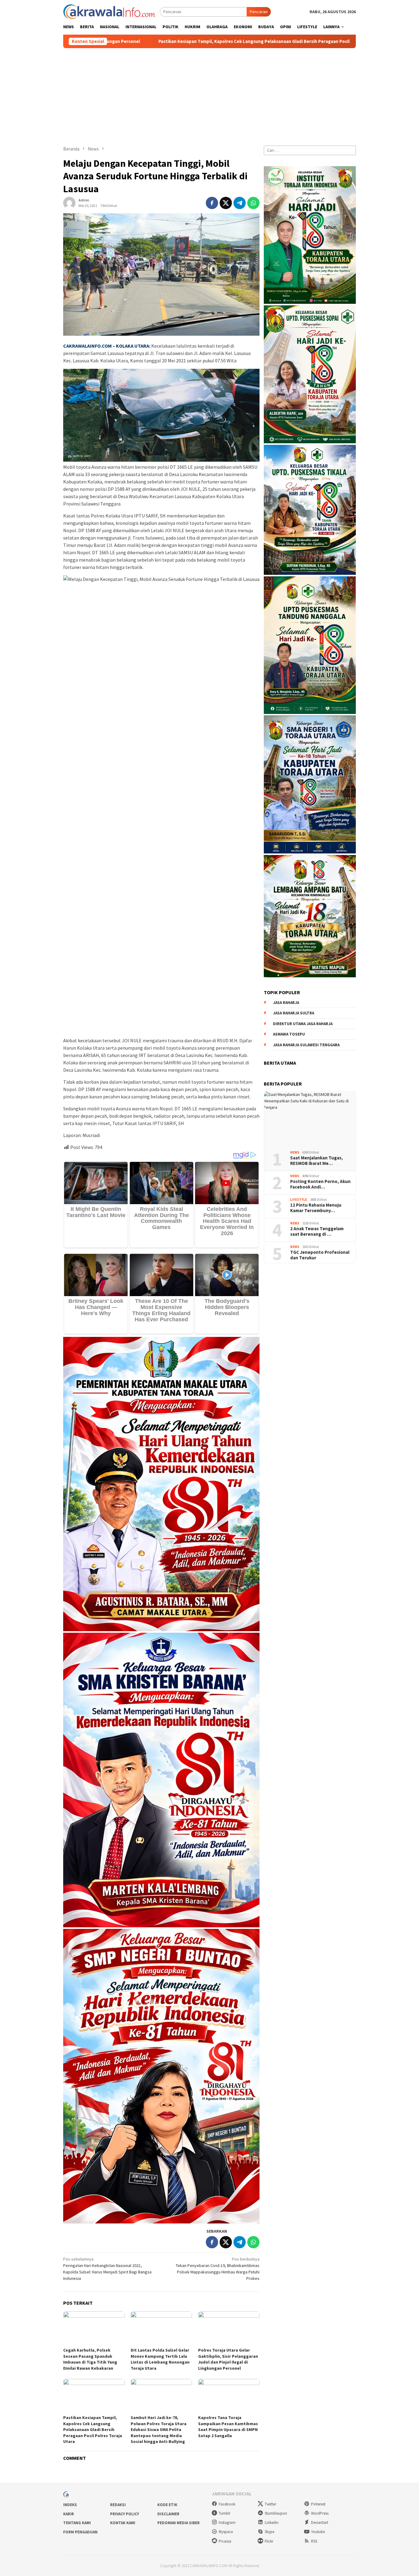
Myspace (226, 2532)
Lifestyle (299, 1200)
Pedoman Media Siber (179, 2523)
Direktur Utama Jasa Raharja (303, 1024)
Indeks (70, 2505)
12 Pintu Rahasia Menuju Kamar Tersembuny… (316, 1208)
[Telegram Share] (240, 203)
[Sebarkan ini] (212, 203)
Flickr (269, 2541)
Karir (69, 2514)
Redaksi (118, 2505)
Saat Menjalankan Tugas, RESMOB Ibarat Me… (317, 1161)
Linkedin (272, 2523)
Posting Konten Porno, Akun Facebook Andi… (320, 1184)
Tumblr (225, 2513)
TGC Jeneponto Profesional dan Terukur (320, 1255)
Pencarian (259, 12)
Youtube (318, 2532)
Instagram (227, 2523)
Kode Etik (167, 2505)
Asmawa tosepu (289, 1034)
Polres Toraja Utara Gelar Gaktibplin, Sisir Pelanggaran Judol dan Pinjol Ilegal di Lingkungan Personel (228, 2359)
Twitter (270, 2504)
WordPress (320, 2513)
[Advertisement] (209, 94)
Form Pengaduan (80, 2532)
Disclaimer (168, 2514)
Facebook (227, 2504)
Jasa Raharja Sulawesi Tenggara (306, 1045)
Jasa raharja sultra (294, 1013)
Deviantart (320, 2523)
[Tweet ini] (226, 203)
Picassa (225, 2541)
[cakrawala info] (109, 11)
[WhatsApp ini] (253, 203)
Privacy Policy (125, 2514)
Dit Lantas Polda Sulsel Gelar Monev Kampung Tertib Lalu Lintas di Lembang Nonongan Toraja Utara (160, 2359)
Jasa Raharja (286, 1003)
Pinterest (318, 2504)
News (295, 1153)
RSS (314, 2541)
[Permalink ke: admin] (69, 203)
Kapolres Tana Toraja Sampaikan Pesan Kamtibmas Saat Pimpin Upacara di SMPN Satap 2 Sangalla (228, 2427)
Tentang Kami (77, 2523)
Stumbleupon (276, 2513)
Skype (269, 2532)
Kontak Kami (123, 2523)
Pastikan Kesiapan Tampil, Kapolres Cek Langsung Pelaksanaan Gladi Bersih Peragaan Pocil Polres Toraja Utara (93, 2429)
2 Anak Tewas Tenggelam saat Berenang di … (317, 1231)
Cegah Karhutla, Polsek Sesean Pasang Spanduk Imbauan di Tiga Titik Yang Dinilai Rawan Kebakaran (90, 2359)
